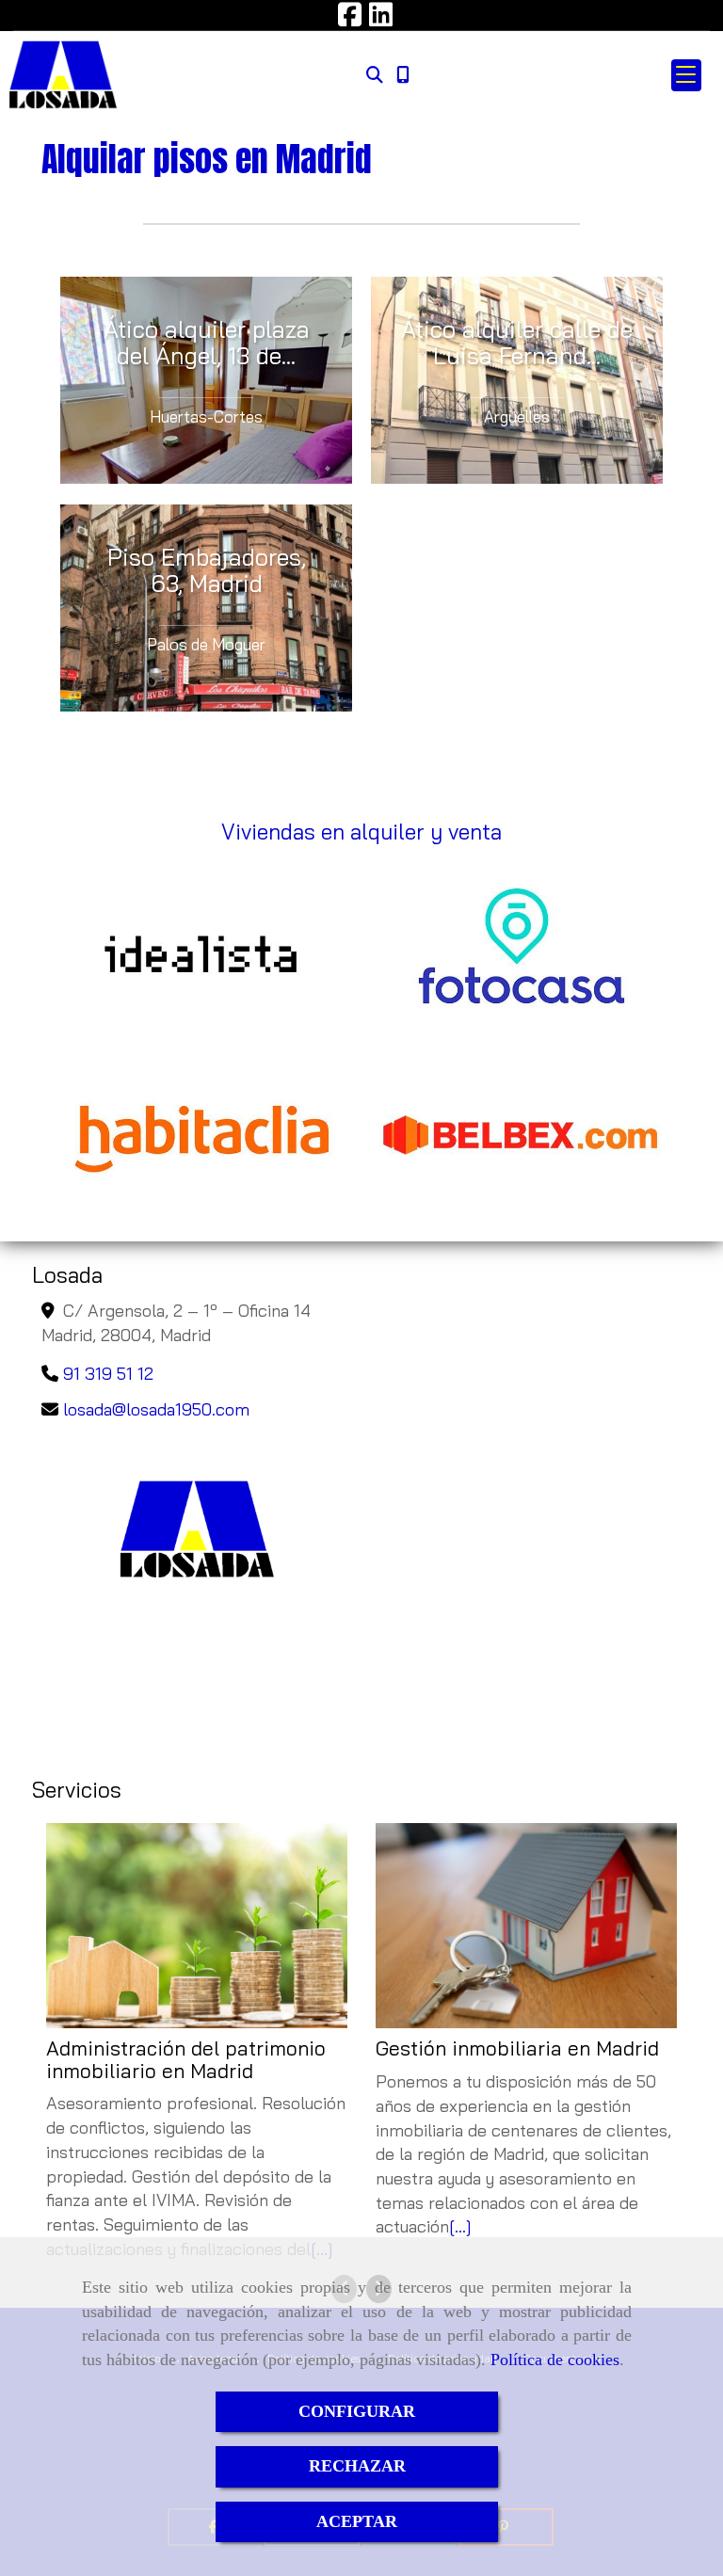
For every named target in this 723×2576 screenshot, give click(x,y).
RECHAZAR (357, 2466)
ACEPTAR (357, 2521)
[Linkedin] (381, 20)
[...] (460, 2226)
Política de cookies (555, 2360)
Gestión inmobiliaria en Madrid (517, 2048)
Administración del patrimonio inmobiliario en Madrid (186, 2060)
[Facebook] (350, 20)
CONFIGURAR (357, 2411)
